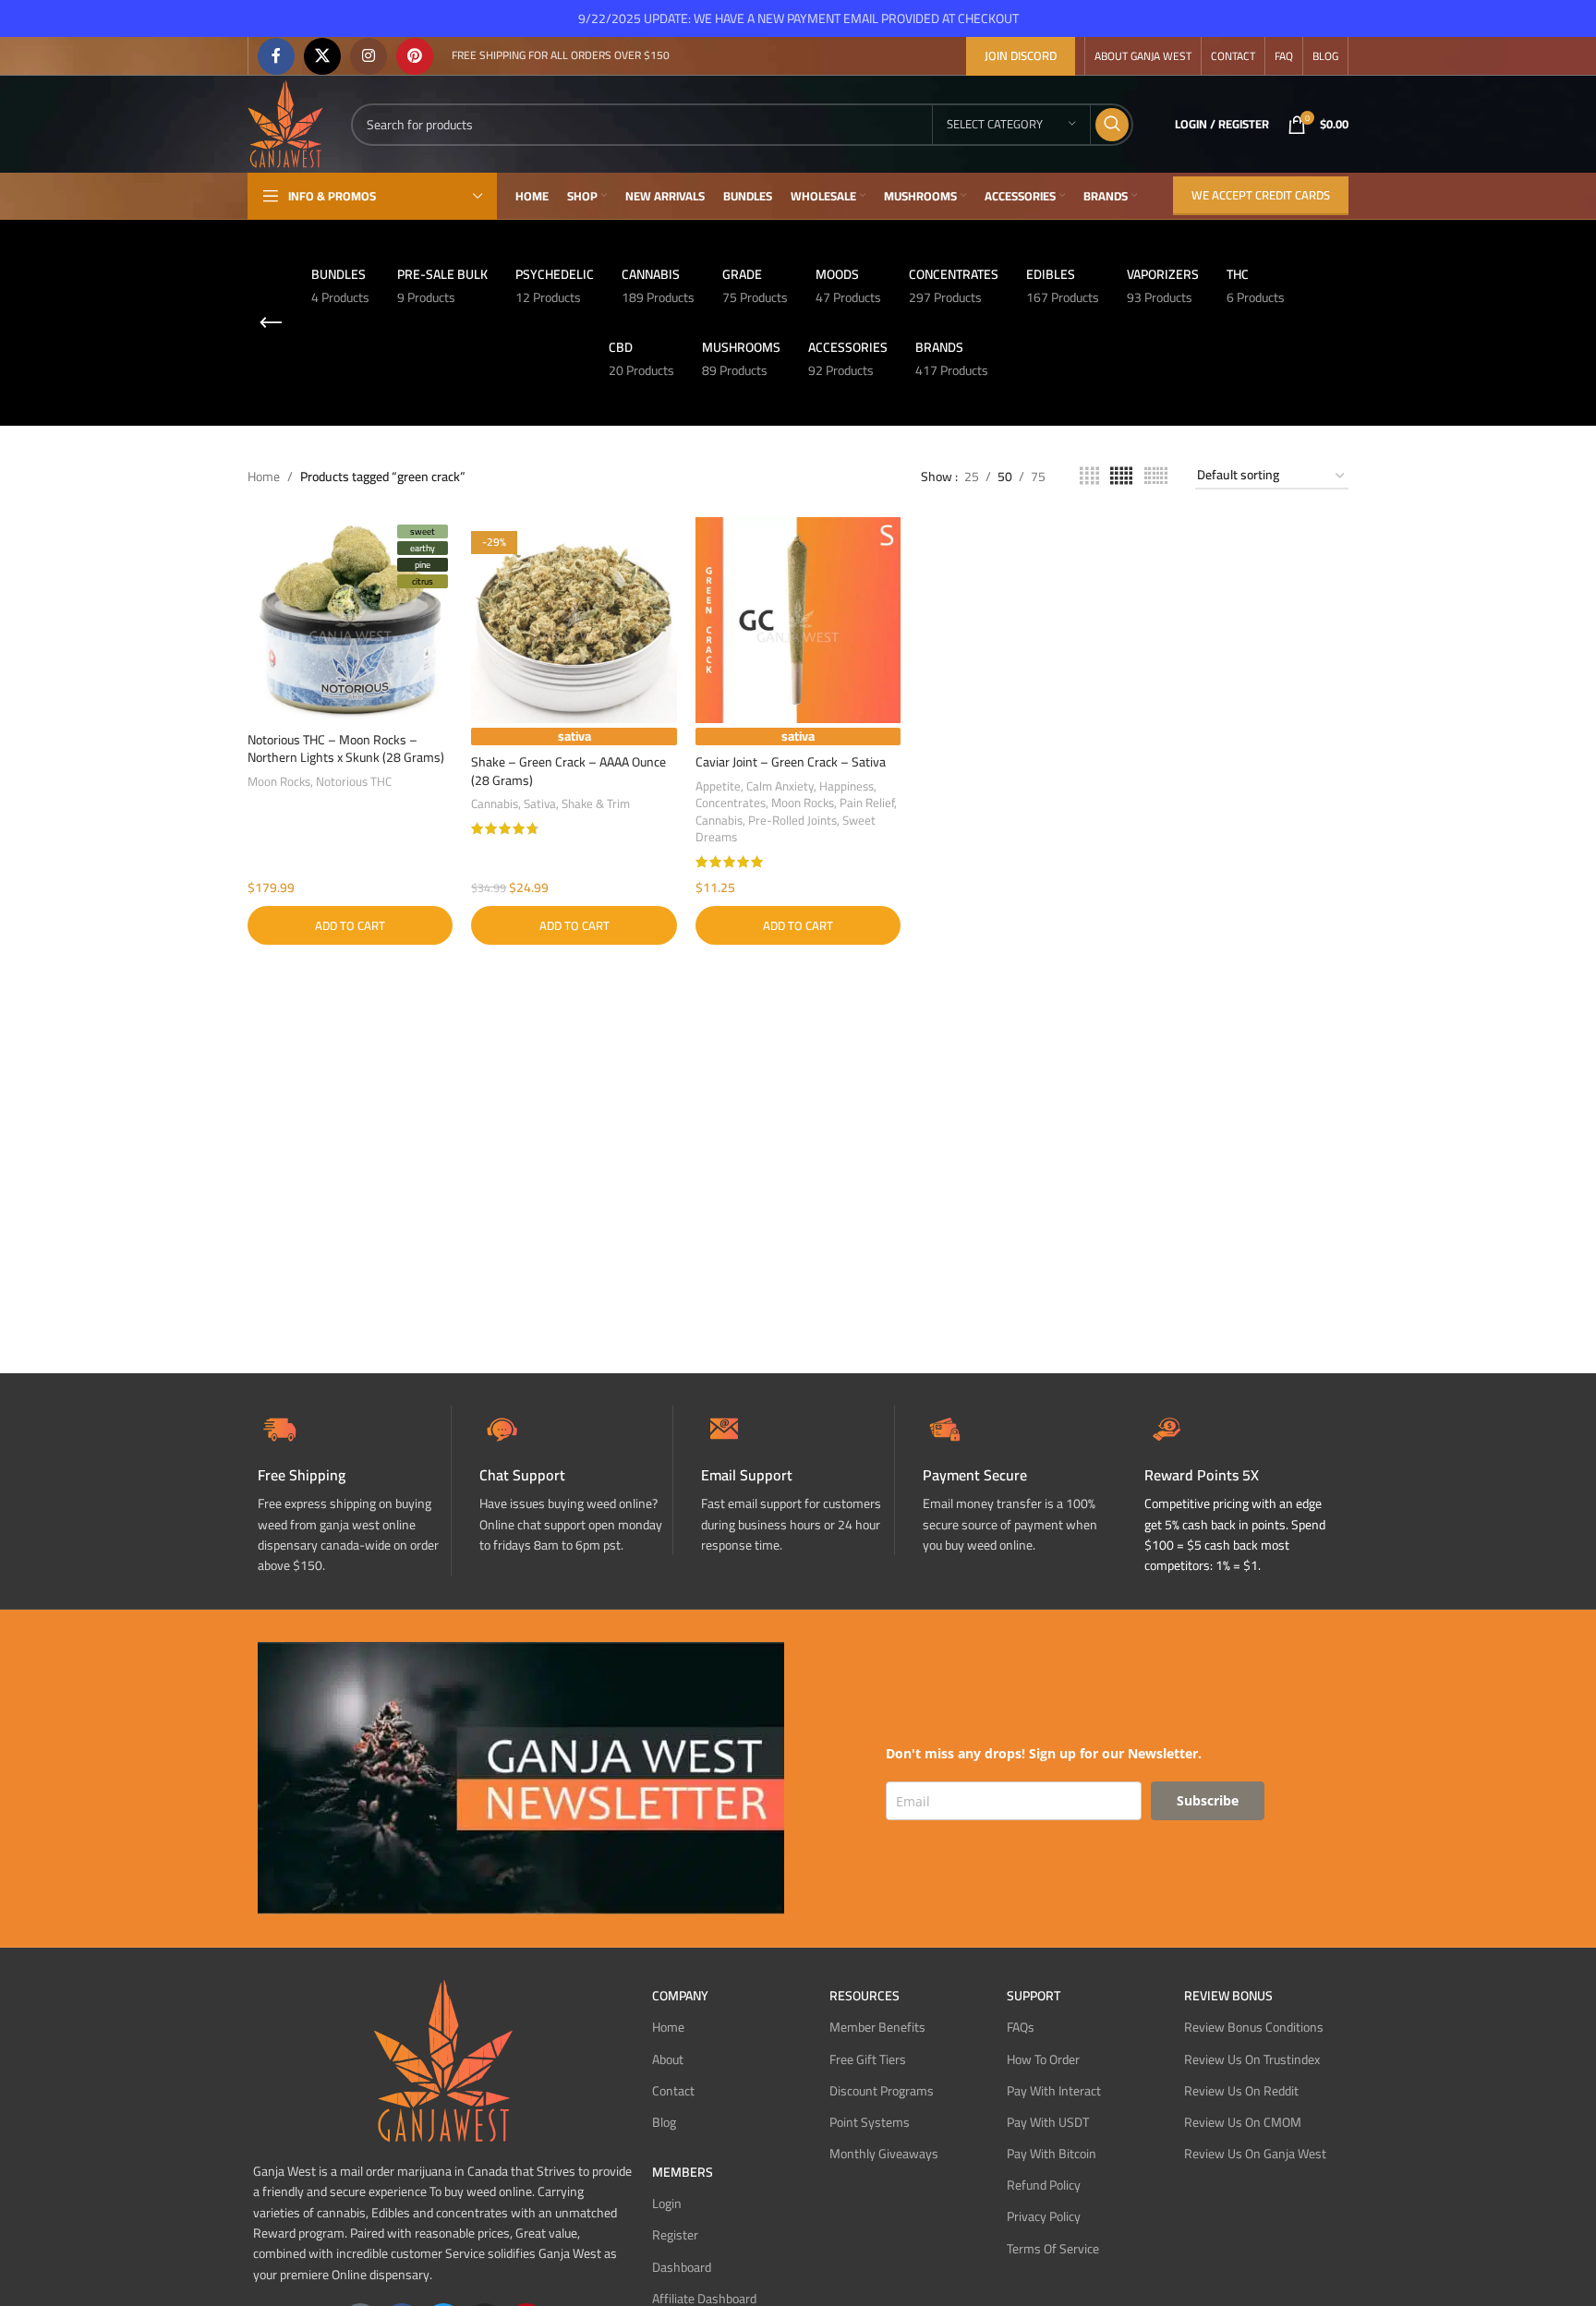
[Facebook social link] (276, 56)
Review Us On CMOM (1243, 2122)
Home (264, 477)
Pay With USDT (1048, 2122)
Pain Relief (867, 803)
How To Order (1043, 2059)
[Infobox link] (576, 1481)
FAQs (1021, 2027)
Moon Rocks (279, 782)
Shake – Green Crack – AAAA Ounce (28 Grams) (568, 771)
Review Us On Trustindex (1252, 2059)
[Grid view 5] (1121, 476)
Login (667, 2203)
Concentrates (731, 803)
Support (1034, 1996)
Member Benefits (877, 2027)
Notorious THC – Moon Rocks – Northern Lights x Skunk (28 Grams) (346, 749)
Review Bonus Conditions (1254, 2027)
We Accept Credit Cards (1261, 195)
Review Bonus (1228, 1996)
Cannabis (495, 804)
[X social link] (322, 56)
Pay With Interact (1054, 2091)
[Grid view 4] (1089, 476)
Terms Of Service (1053, 2249)
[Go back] (271, 323)
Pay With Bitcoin (1052, 2154)
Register (675, 2235)
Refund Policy (1044, 2185)
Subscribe (1208, 1800)
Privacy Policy (1044, 2216)
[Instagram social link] (369, 56)
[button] (350, 925)
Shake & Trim (596, 804)
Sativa (540, 804)
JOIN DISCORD (1021, 55)
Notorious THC (354, 782)
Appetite (718, 786)
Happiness (846, 786)
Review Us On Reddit (1241, 2091)
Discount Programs (882, 2091)
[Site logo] (285, 123)
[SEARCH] (1112, 125)
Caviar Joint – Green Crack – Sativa (791, 762)
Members (683, 2172)
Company (680, 1996)
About (668, 2059)
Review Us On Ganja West (1255, 2154)
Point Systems (870, 2122)
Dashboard (682, 2267)
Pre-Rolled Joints (792, 821)
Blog (664, 2122)
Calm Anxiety (780, 786)
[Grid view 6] (1156, 476)
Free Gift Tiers (868, 2059)
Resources (864, 1996)
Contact (673, 2091)
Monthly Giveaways (884, 2154)
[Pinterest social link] (415, 56)
